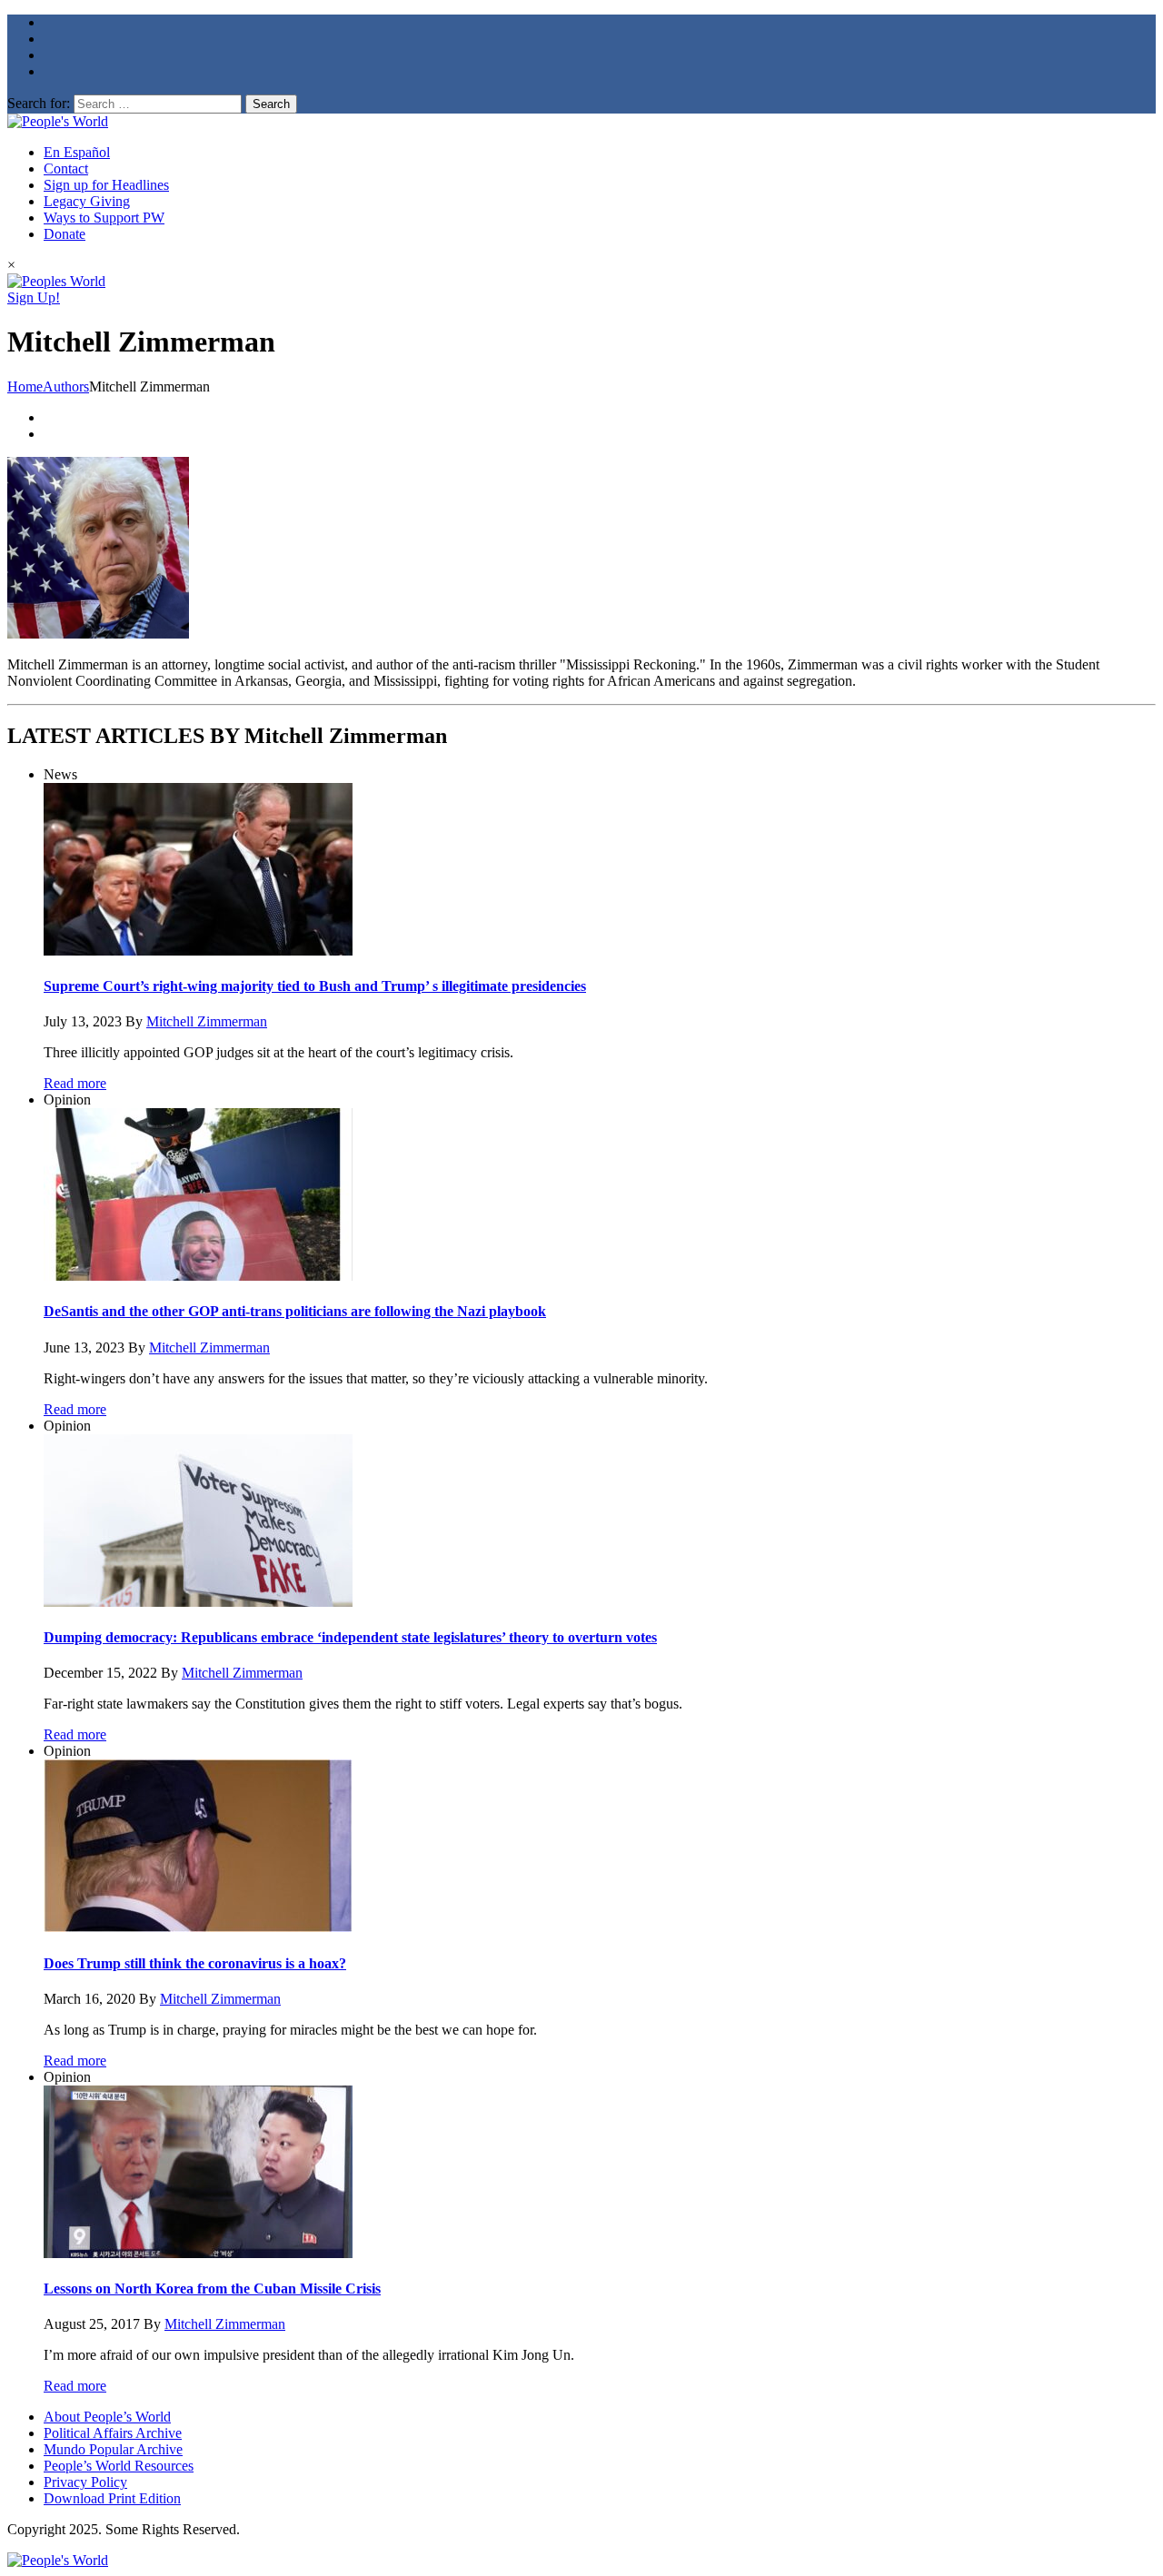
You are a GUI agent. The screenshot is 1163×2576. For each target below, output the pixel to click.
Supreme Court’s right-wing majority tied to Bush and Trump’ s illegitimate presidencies (315, 986)
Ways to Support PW (104, 218)
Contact (66, 168)
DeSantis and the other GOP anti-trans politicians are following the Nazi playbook (295, 1311)
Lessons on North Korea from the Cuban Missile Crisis (212, 2289)
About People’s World (107, 2417)
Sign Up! (34, 297)
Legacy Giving (87, 201)
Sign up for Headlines (106, 185)
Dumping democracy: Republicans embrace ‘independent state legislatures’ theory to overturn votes (350, 1637)
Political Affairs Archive (113, 2433)
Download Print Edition (112, 2498)
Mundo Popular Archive (113, 2449)
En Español (77, 152)
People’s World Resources (119, 2466)
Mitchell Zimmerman (207, 1021)
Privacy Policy (85, 2482)
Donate (65, 234)
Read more (75, 1083)
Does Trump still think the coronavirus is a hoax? (195, 1963)
